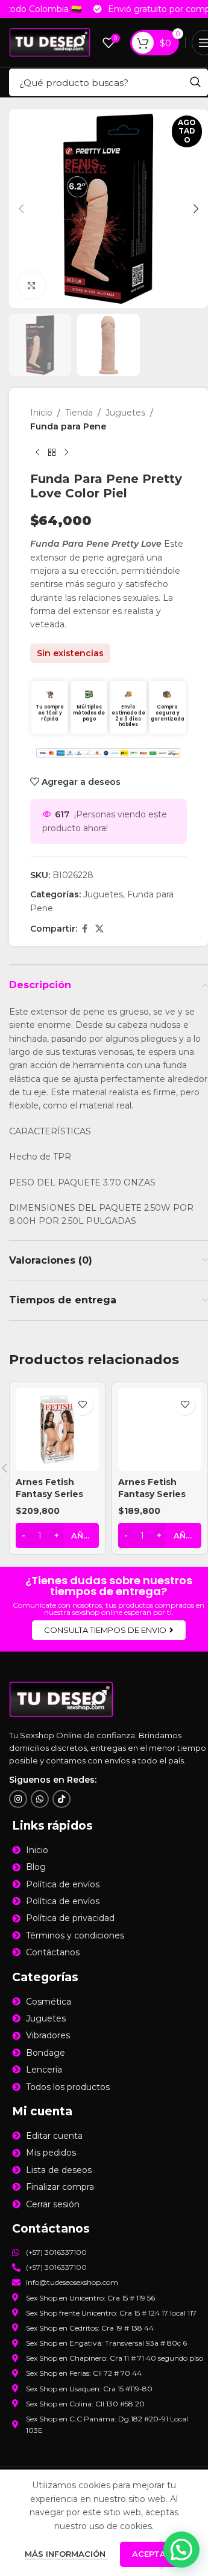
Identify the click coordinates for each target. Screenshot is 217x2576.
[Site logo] (50, 41)
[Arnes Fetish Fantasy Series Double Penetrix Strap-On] (160, 1430)
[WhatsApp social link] (40, 1799)
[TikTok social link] (61, 1799)
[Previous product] (37, 452)
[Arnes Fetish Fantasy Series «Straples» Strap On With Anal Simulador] (57, 1430)
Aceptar (152, 2554)
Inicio (41, 413)
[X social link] (99, 929)
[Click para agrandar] (32, 285)
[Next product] (66, 452)
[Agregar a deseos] (82, 1405)
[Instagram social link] (18, 1799)
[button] (21, 209)
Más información (66, 2554)
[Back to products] (52, 452)
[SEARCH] (195, 82)
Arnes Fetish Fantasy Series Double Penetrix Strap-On (156, 1500)
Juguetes (125, 413)
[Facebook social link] (84, 929)
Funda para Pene (68, 426)
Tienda (79, 413)
